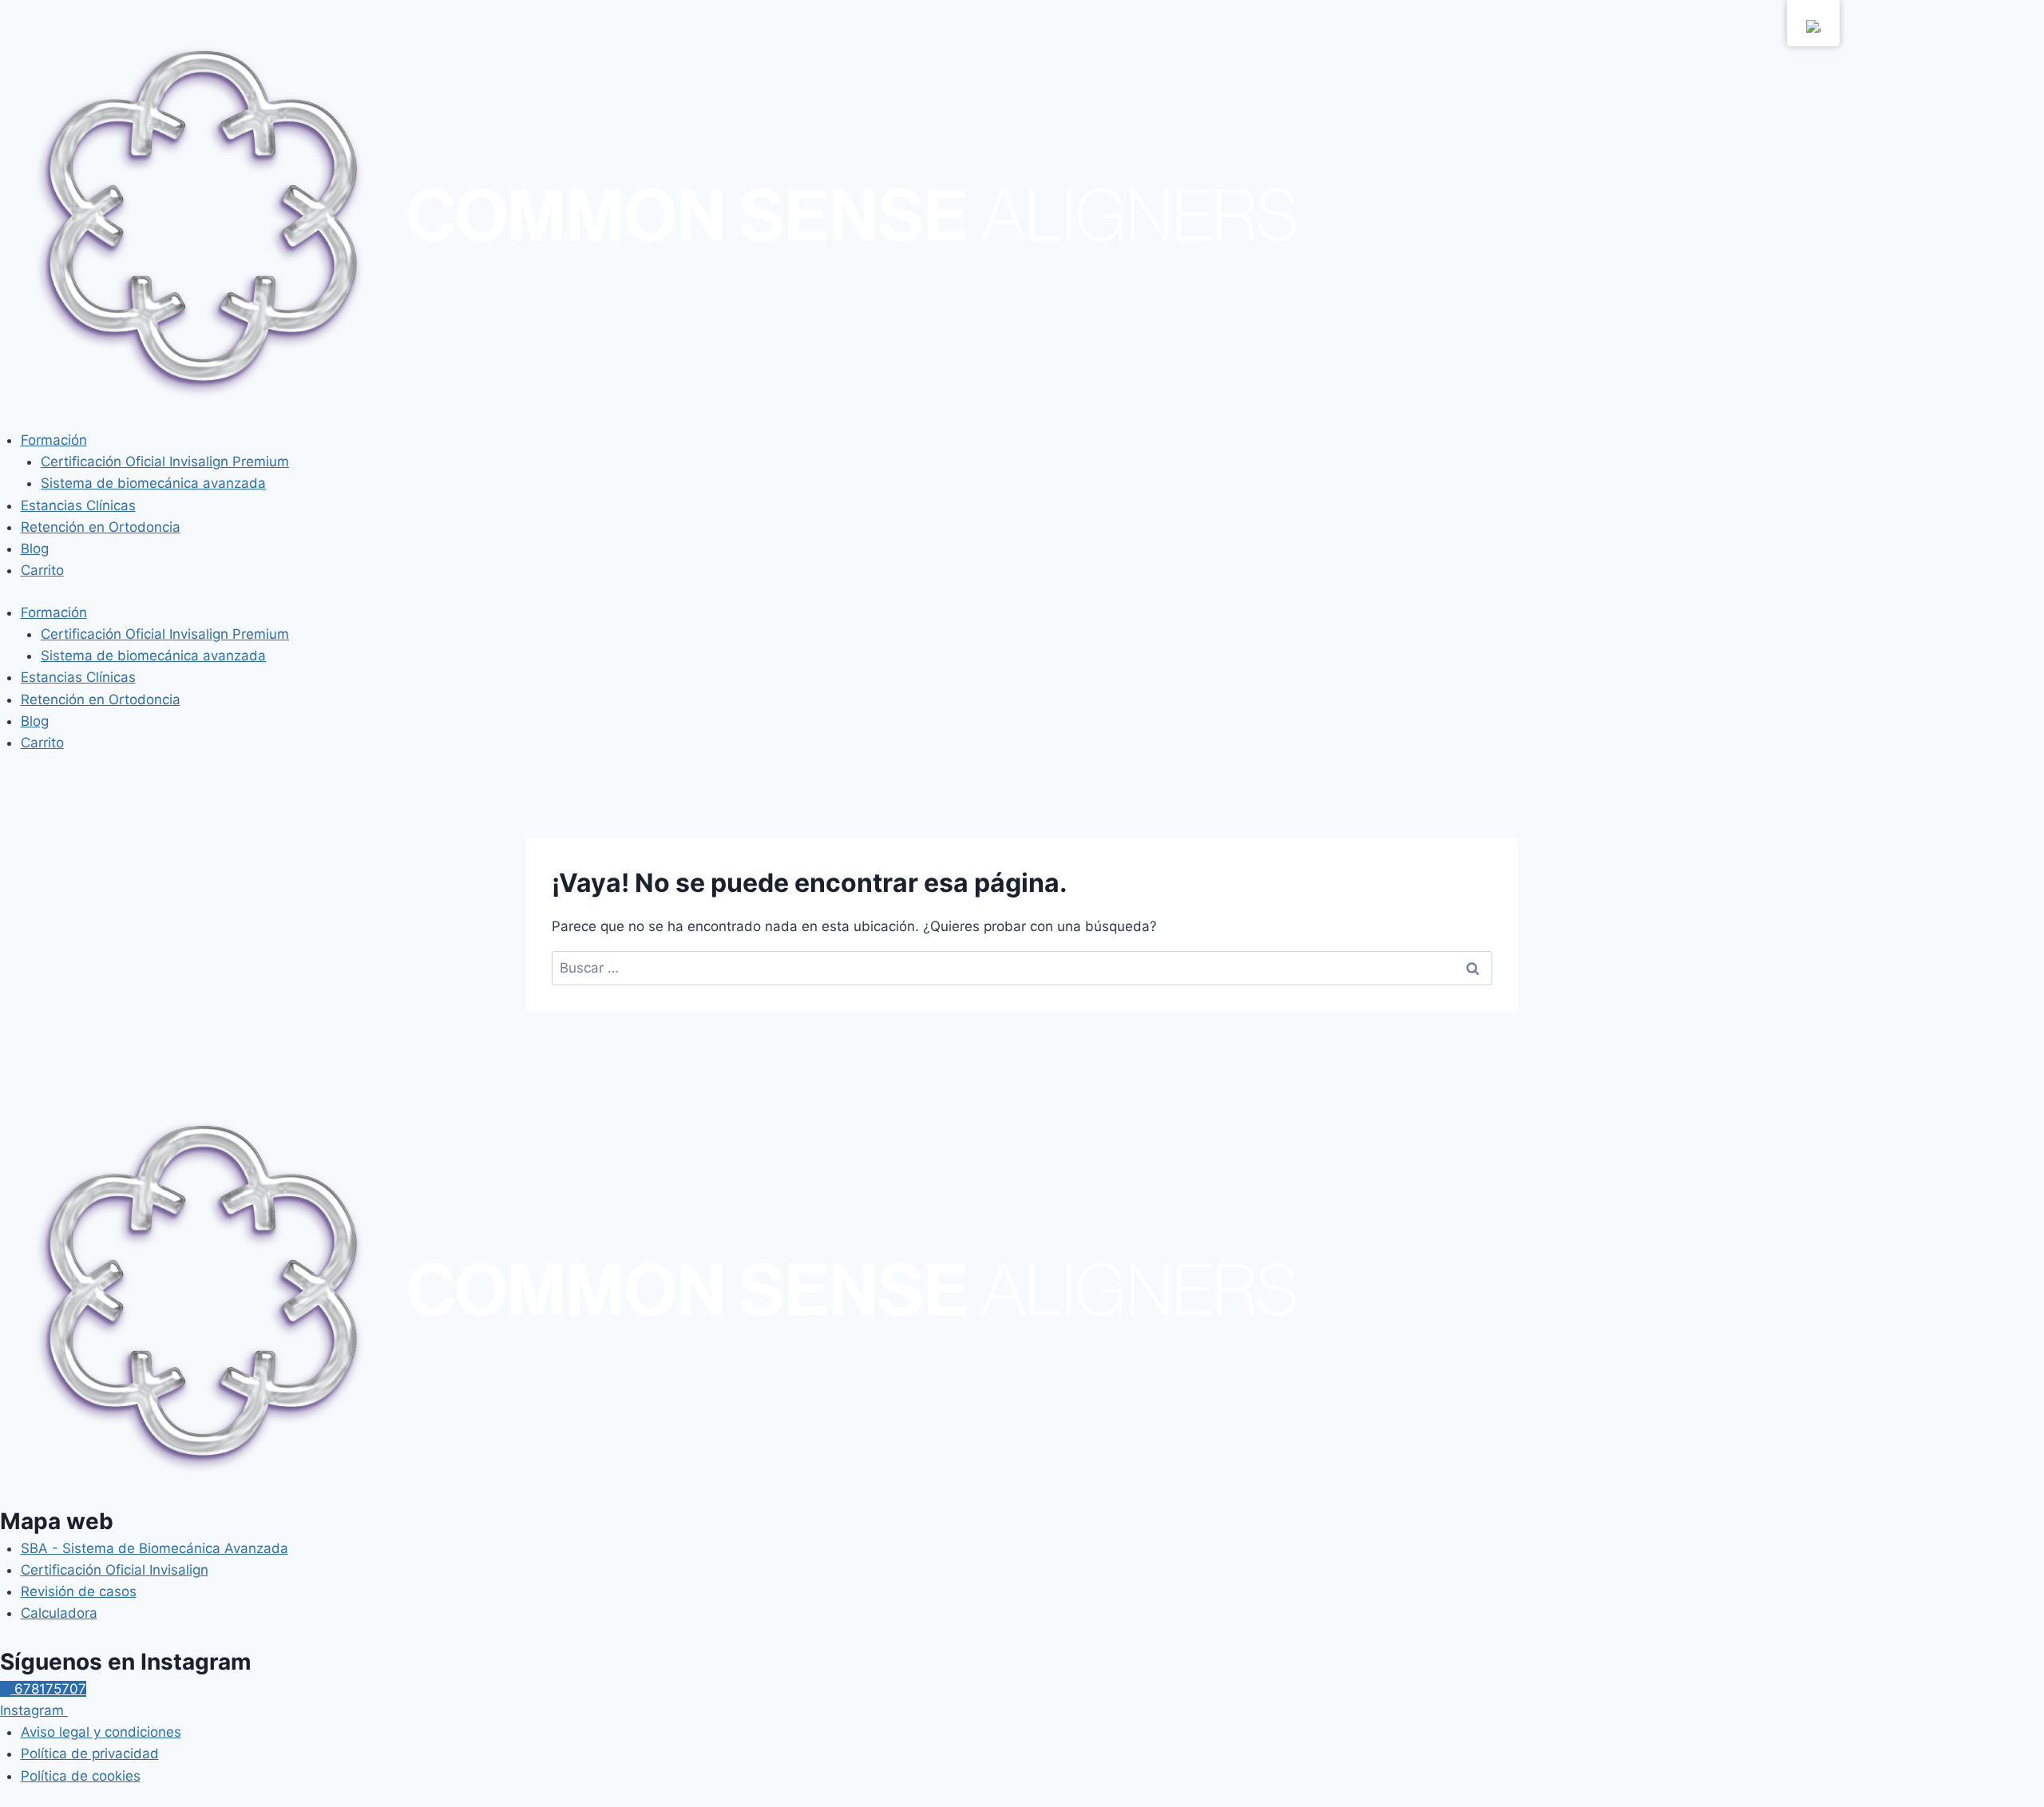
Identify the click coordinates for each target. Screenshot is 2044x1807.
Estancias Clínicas (78, 505)
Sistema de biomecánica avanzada (153, 483)
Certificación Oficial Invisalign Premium (165, 462)
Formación (54, 440)
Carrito (42, 570)
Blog (35, 549)
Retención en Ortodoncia (101, 527)
